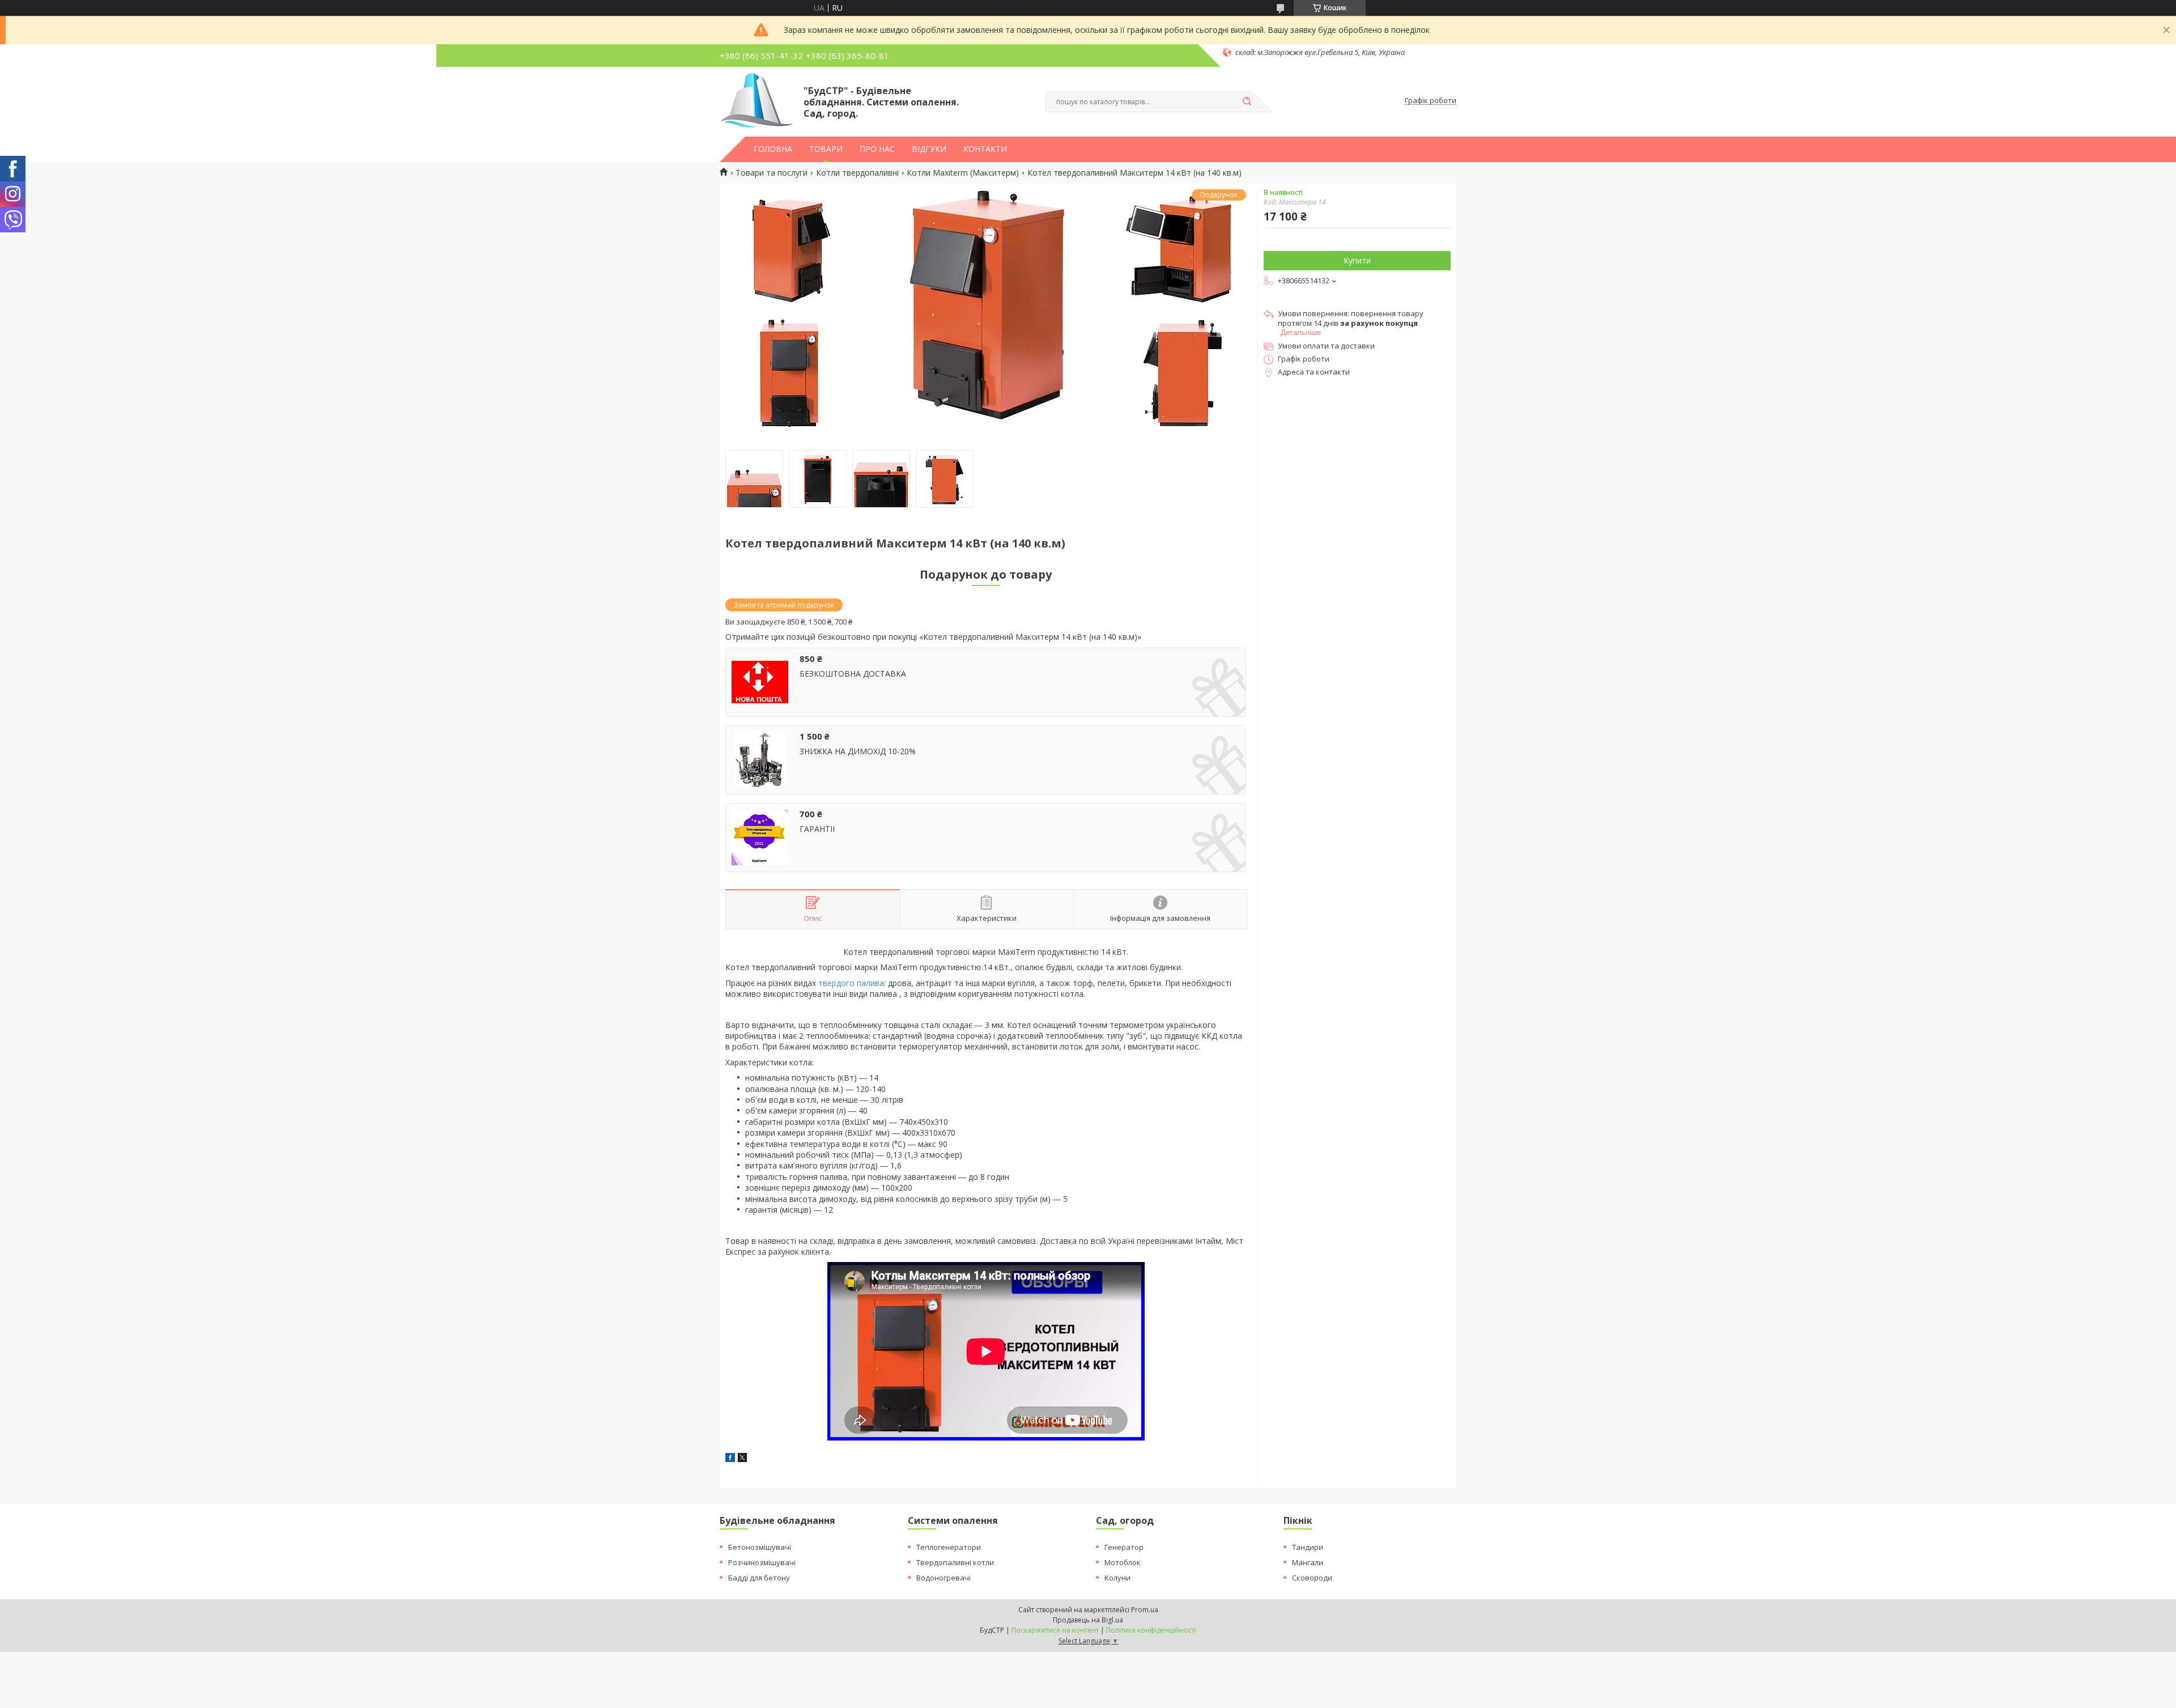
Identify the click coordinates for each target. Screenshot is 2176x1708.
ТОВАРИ (826, 149)
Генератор (1124, 1547)
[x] (742, 1459)
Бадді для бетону (759, 1578)
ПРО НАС (877, 149)
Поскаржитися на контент (1055, 1630)
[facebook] (730, 1459)
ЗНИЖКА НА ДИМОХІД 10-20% (858, 751)
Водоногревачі (943, 1578)
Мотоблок (1123, 1562)
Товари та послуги (772, 173)
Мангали (1308, 1562)
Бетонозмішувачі (760, 1547)
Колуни (1117, 1578)
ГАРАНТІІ (817, 829)
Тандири (1308, 1547)
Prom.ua (1145, 1610)
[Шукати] (1247, 102)
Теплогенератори (949, 1547)
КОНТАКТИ (985, 149)
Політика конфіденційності (1151, 1630)
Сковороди (1312, 1578)
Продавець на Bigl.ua (1088, 1620)
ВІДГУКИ (929, 149)
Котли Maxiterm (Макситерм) (963, 173)
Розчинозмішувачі (762, 1562)
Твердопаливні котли (955, 1562)
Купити (1357, 260)
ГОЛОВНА (773, 149)
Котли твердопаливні (857, 173)
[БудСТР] (756, 101)
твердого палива (851, 983)
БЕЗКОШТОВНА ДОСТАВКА (853, 674)
